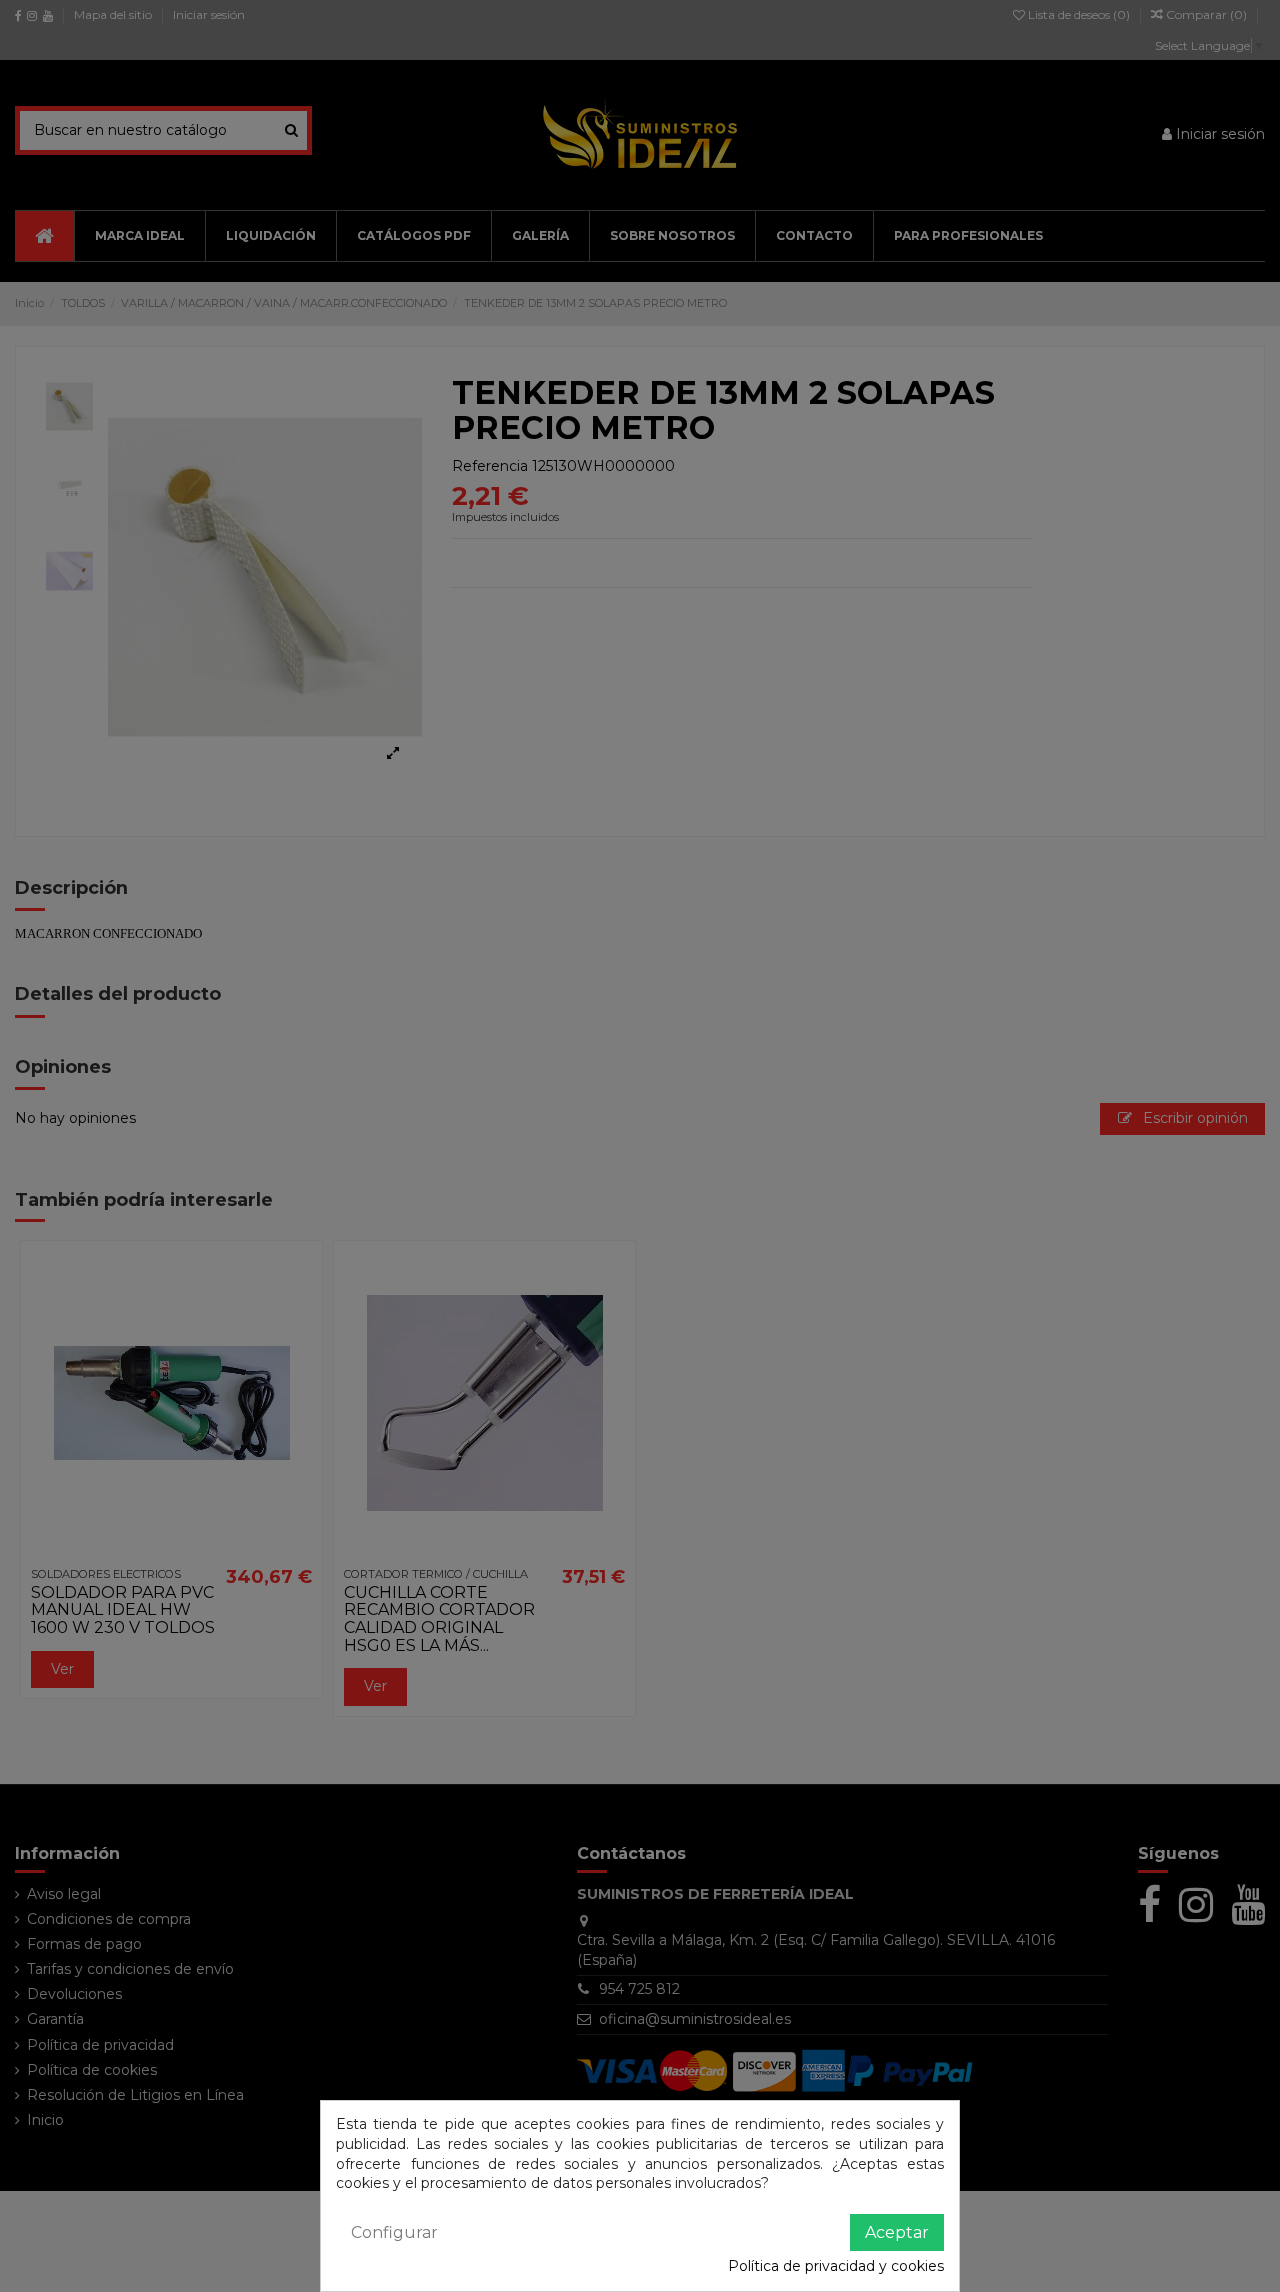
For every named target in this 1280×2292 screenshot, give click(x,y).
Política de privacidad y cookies (836, 2266)
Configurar (394, 2232)
